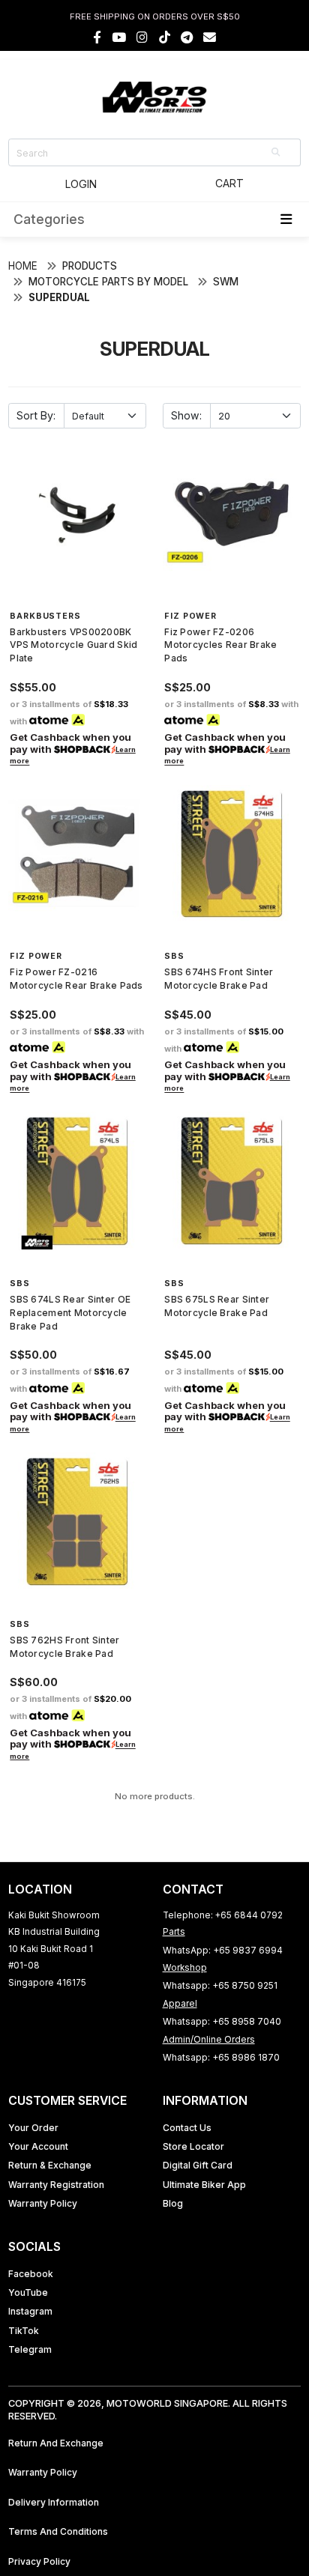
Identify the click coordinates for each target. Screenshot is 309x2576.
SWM (226, 282)
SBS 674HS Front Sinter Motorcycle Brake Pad (219, 979)
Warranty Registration (56, 2185)
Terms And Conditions (58, 2531)
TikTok (24, 2331)
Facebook (31, 2274)
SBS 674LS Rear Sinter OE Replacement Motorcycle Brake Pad (70, 1312)
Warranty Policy (43, 2203)
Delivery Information (54, 2502)
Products (90, 266)
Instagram (30, 2311)
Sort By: (36, 415)
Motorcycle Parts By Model (108, 282)
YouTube (28, 2292)
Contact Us (187, 2128)
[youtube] (119, 37)
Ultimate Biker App (204, 2185)
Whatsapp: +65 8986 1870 (221, 2057)
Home (23, 266)
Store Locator (193, 2146)
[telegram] (187, 37)
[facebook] (97, 37)
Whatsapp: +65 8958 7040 (222, 2021)
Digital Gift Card (198, 2165)
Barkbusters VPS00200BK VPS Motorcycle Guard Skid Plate (73, 645)
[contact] (210, 37)
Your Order (33, 2128)
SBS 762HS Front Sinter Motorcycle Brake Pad (64, 1647)
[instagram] (142, 37)
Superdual (59, 297)
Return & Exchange (50, 2165)
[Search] (277, 152)
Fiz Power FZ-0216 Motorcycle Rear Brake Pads (76, 979)
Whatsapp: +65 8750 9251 (220, 1985)
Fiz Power (190, 616)
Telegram (30, 2349)
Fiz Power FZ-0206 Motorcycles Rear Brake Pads (220, 645)
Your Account (38, 2146)
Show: (186, 415)
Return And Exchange (56, 2443)
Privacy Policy (39, 2561)
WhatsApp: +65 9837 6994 (223, 1950)
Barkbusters (45, 616)
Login (81, 184)
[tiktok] (165, 37)
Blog (173, 2203)
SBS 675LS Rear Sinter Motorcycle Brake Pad (217, 1306)
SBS (174, 956)
